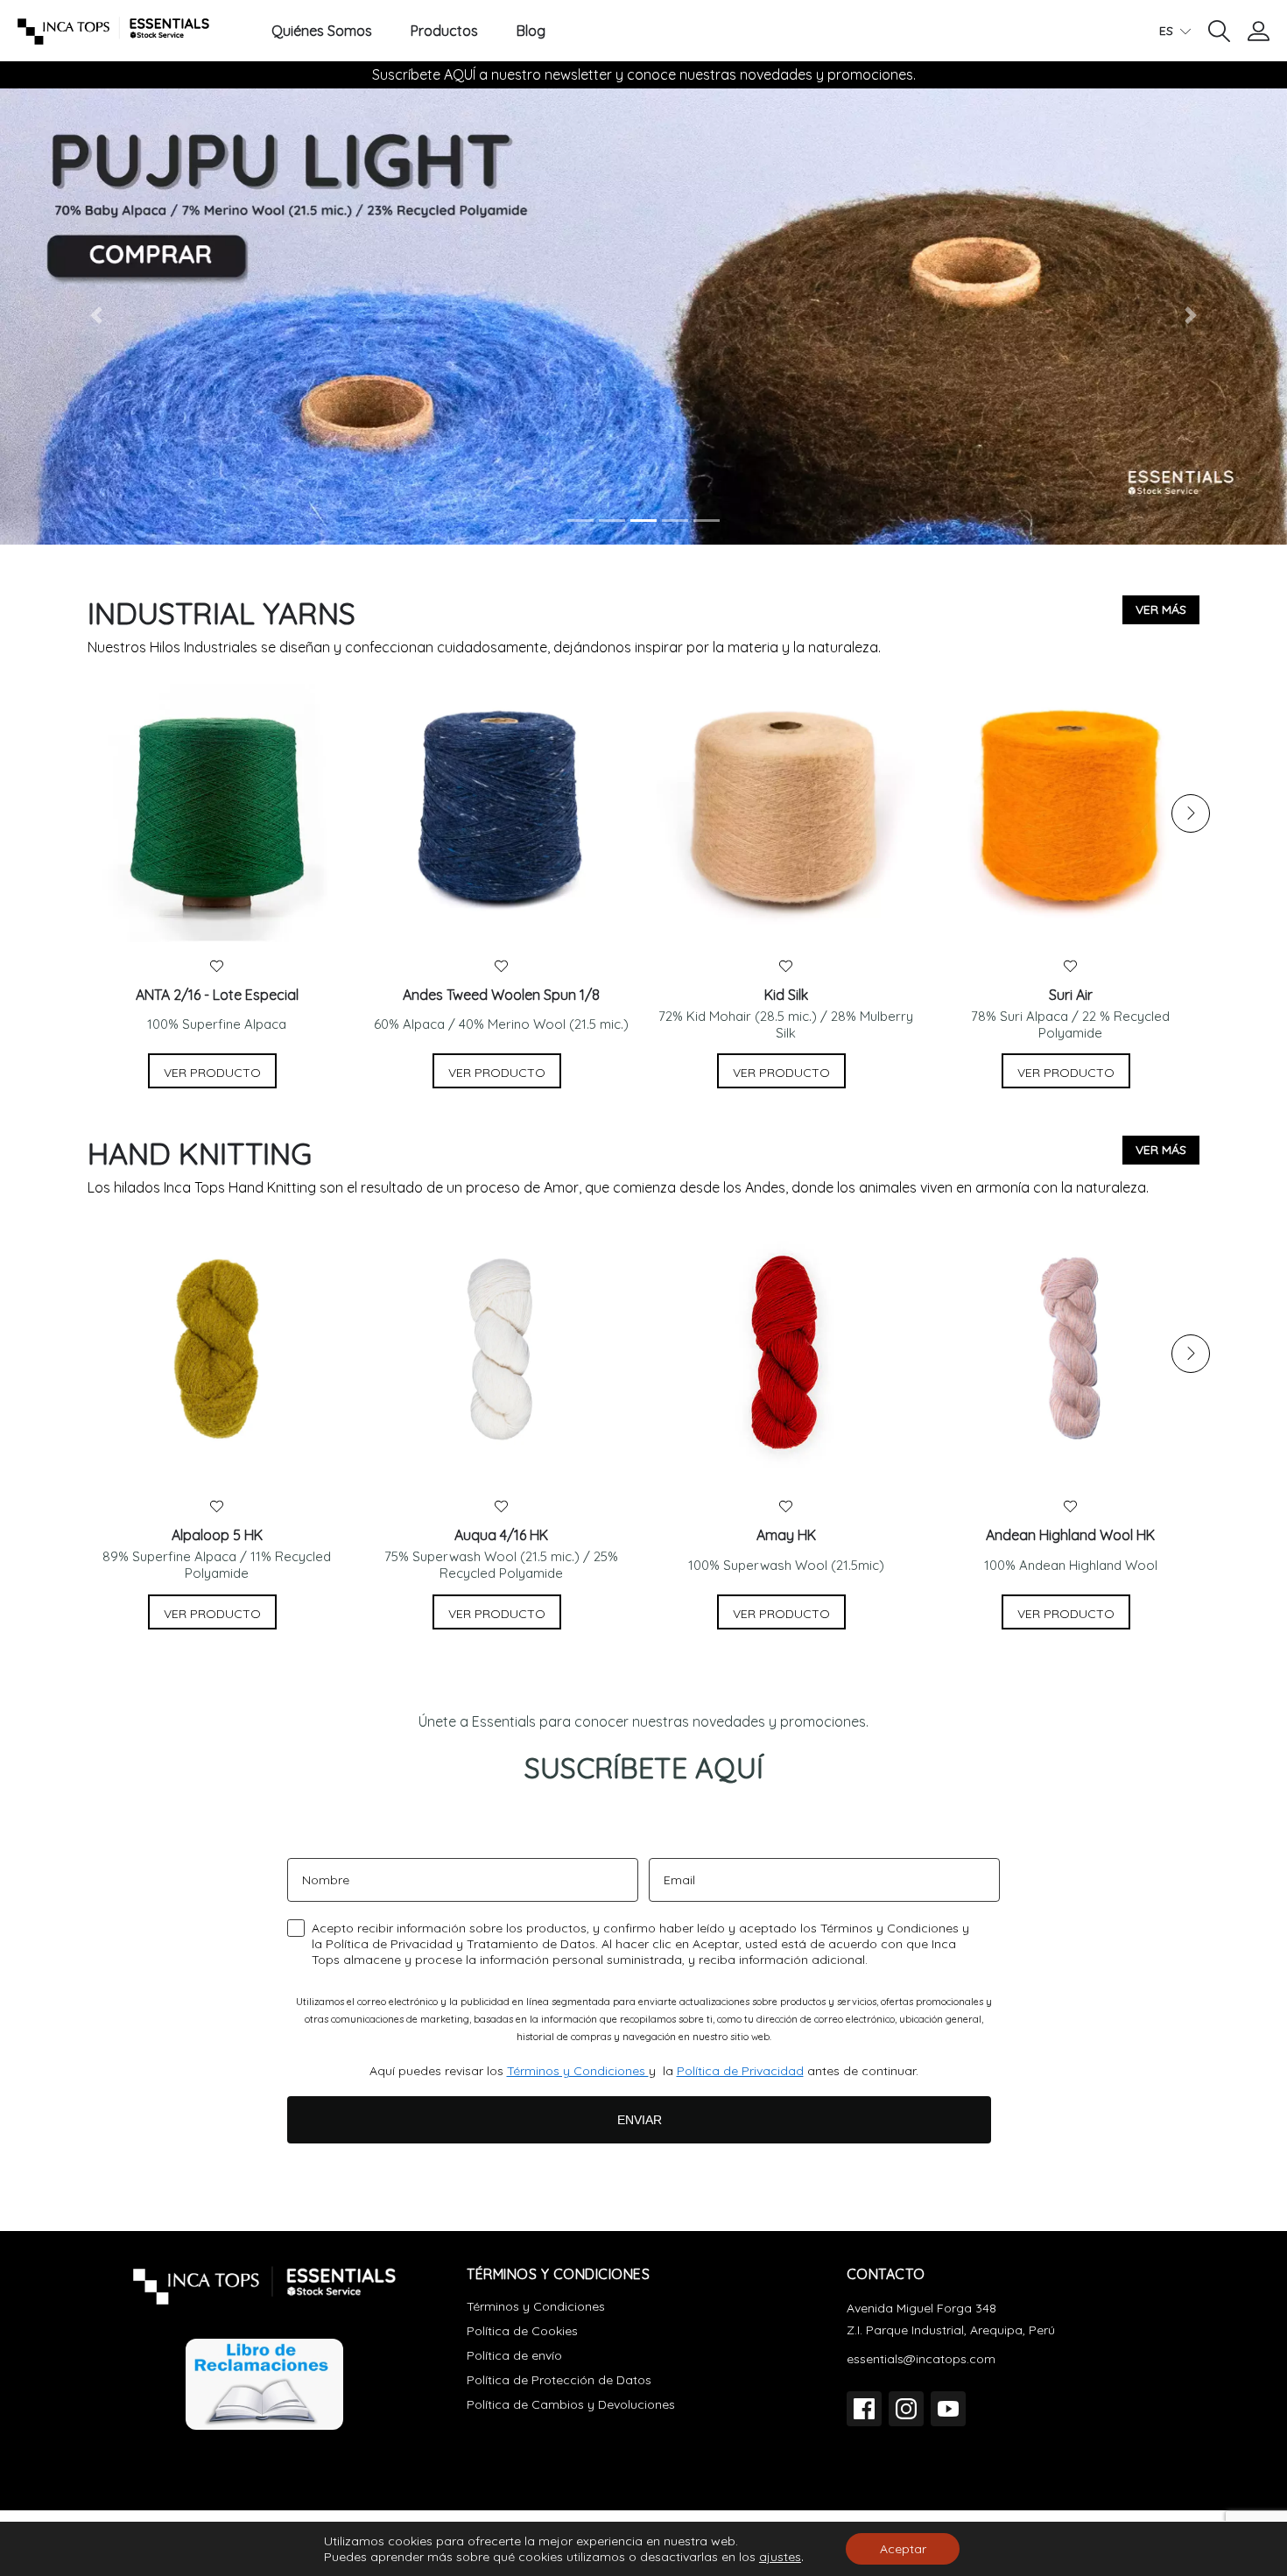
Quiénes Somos (322, 31)
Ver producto (212, 1073)
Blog (531, 31)
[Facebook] (864, 2409)
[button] (1219, 30)
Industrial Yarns (222, 613)
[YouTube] (948, 2409)
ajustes (780, 2557)
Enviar (640, 2120)
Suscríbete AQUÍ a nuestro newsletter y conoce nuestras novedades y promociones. (644, 74)
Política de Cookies (522, 2331)
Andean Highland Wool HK (1070, 1535)
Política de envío (514, 2355)
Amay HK (786, 1535)
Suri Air (1071, 995)
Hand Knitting (200, 1154)
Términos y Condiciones (578, 2071)
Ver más (1161, 609)
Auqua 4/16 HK (501, 1535)
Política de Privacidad (740, 2071)
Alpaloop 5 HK (217, 1535)
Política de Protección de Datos (559, 2380)
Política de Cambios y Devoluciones (571, 2404)
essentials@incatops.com (921, 2359)
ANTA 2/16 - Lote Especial (217, 995)
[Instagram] (906, 2409)
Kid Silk (786, 995)
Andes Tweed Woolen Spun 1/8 (501, 995)
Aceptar (903, 2549)
